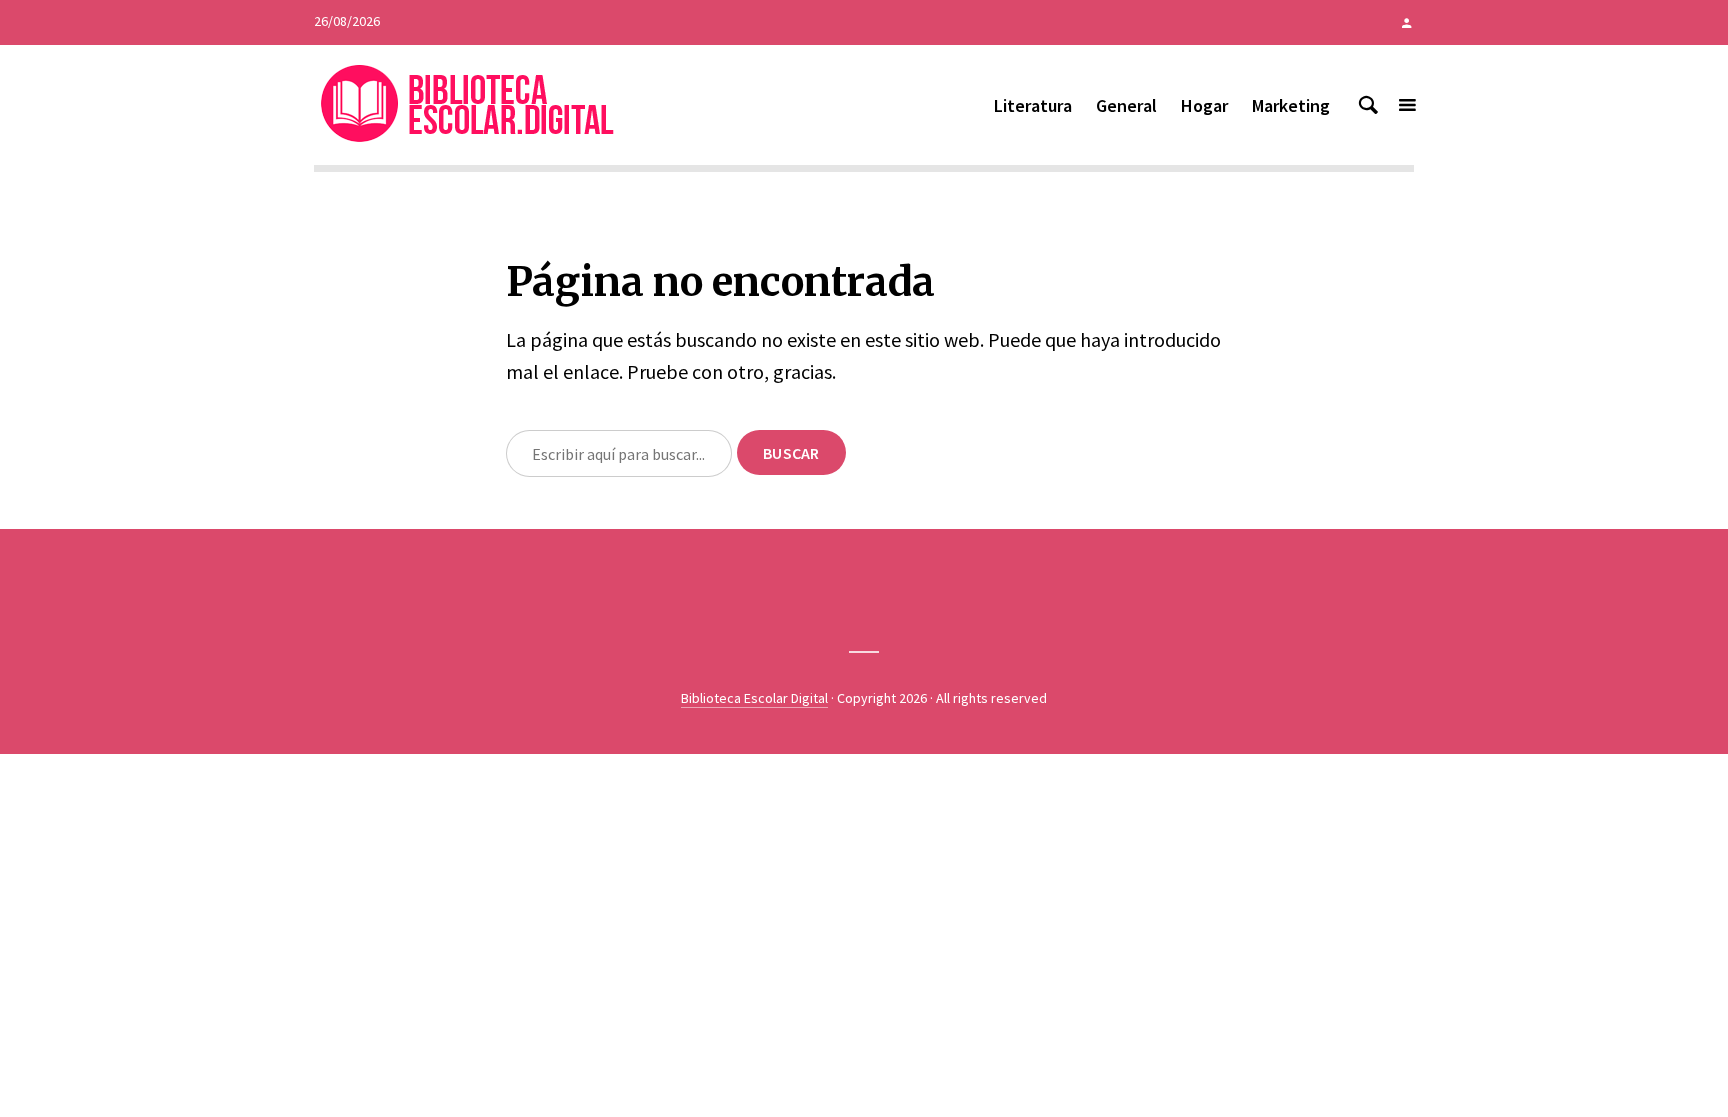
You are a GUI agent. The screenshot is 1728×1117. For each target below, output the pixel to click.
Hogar (1204, 105)
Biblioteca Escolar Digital (754, 698)
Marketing (1291, 105)
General (1126, 105)
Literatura (1033, 105)
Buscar (791, 453)
